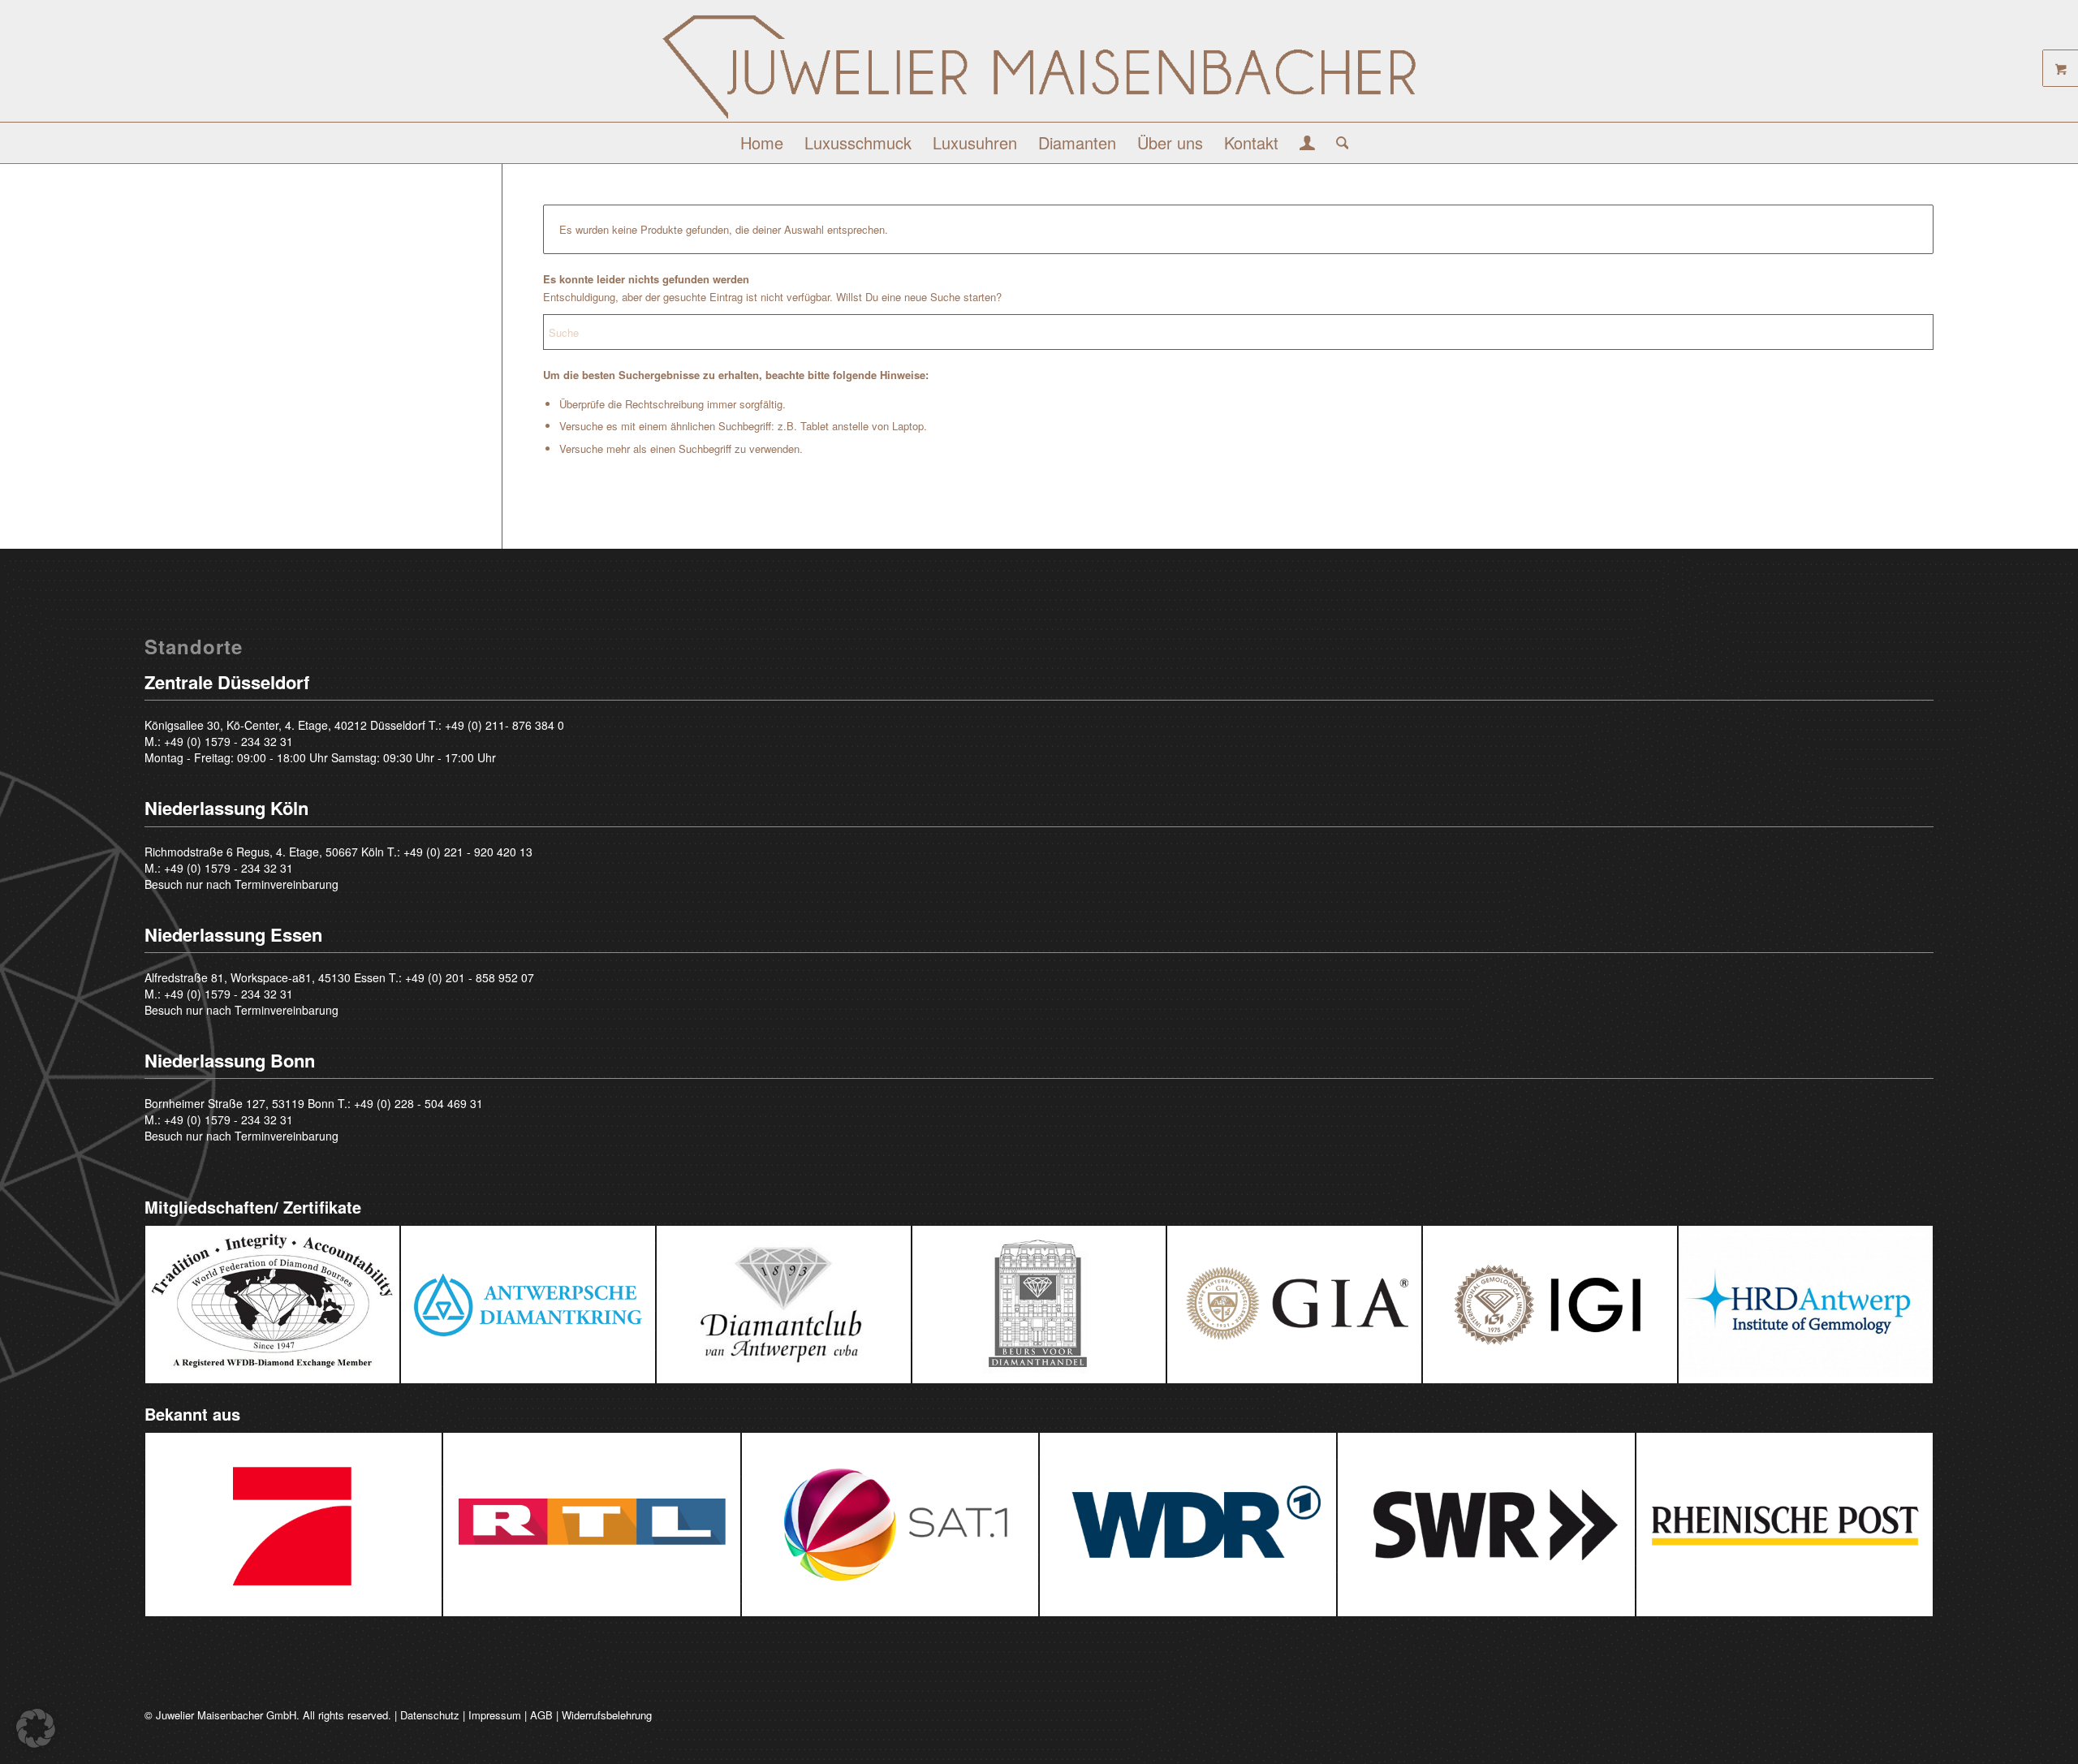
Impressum (495, 1715)
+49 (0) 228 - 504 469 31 (418, 1103)
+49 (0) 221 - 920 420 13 (468, 852)
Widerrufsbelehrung (607, 1715)
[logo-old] (1039, 67)
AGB (541, 1715)
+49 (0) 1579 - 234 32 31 (228, 741)
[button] (36, 1728)
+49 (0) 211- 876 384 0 (504, 725)
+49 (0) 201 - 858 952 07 (470, 977)
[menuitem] (762, 143)
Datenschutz (430, 1715)
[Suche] (1337, 143)
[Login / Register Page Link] (1307, 144)
